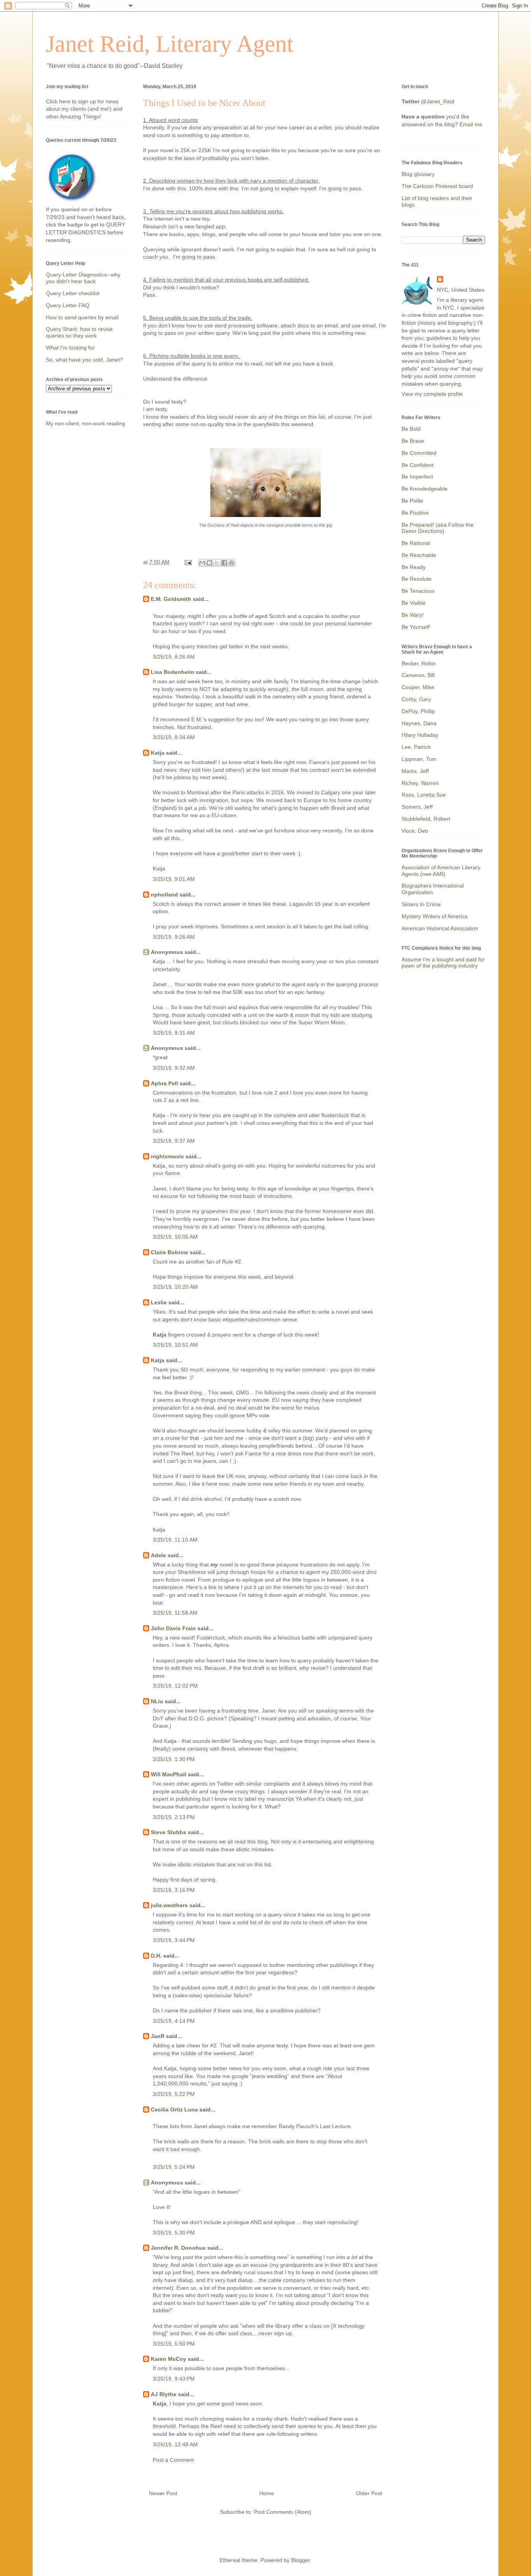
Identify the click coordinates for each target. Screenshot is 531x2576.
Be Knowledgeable (424, 489)
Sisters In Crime (421, 904)
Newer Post (163, 2493)
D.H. (156, 1956)
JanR (158, 2036)
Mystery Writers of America (435, 916)
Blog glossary (418, 174)
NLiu (157, 1701)
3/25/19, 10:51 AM (175, 1345)
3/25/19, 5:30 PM (174, 2233)
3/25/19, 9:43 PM (174, 2379)
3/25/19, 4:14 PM (174, 2021)
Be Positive (415, 513)
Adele (158, 1555)
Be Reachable (419, 555)
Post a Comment (173, 2460)
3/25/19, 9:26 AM (174, 937)
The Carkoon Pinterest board (437, 186)
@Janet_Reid (438, 101)
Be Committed (419, 453)
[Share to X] (217, 563)
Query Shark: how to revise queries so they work (79, 332)
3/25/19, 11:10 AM (175, 1540)
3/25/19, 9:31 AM (174, 1033)
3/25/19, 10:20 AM (175, 1287)
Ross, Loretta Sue (424, 795)
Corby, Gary (416, 699)
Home (267, 2493)
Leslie (159, 1302)
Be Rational (416, 543)
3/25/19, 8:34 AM (174, 737)
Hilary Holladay (420, 735)
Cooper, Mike (418, 687)
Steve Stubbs (169, 1832)
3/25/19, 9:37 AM (174, 1141)
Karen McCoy (169, 2359)
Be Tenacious (418, 591)
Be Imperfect (417, 477)
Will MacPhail (169, 1774)
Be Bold (411, 429)
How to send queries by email (82, 317)
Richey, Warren (420, 783)
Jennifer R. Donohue (178, 2248)
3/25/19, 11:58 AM (175, 1613)
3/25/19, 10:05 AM (175, 1237)
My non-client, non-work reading (86, 423)
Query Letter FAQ (68, 305)
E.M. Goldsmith (171, 599)
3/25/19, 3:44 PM (174, 1940)
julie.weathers (169, 1905)
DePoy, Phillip (418, 711)
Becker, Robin (419, 663)
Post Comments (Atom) (283, 2512)
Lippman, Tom (419, 759)
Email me (471, 124)
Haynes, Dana (419, 723)
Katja (158, 753)
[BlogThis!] (210, 563)
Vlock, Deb (415, 831)
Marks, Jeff (415, 771)
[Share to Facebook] (224, 563)
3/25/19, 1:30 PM (174, 1759)
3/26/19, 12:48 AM (175, 2444)
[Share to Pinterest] (232, 563)
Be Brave (413, 441)
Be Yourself (416, 627)
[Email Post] (188, 562)
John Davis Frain (173, 1628)
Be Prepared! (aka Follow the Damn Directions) (438, 528)
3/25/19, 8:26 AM (174, 657)
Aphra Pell (164, 1083)
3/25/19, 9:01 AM (174, 879)
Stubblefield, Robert (426, 819)
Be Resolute (417, 579)
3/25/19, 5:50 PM (174, 2344)
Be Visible (414, 603)
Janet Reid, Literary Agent (170, 44)
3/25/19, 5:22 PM (174, 2094)
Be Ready (414, 567)
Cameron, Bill (418, 675)
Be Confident (417, 465)
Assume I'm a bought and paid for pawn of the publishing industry (443, 963)
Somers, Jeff (417, 807)
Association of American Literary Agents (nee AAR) (441, 871)
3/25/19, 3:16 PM (174, 1890)
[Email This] (202, 563)
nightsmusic (167, 1156)
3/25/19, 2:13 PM (174, 1817)
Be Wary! (413, 615)
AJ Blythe (164, 2394)
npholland (164, 895)
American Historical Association (440, 928)
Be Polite (412, 501)
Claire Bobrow (169, 1252)
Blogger (300, 2560)
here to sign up (78, 101)
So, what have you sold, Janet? (84, 360)
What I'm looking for (70, 348)
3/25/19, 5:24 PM (174, 2167)
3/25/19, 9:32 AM (174, 1068)
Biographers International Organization (433, 889)
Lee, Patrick (416, 747)
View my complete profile (432, 394)
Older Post (369, 2493)
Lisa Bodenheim (172, 672)
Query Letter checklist (73, 293)
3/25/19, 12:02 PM (175, 1686)
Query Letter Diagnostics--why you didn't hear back (83, 278)
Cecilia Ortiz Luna (174, 2110)
